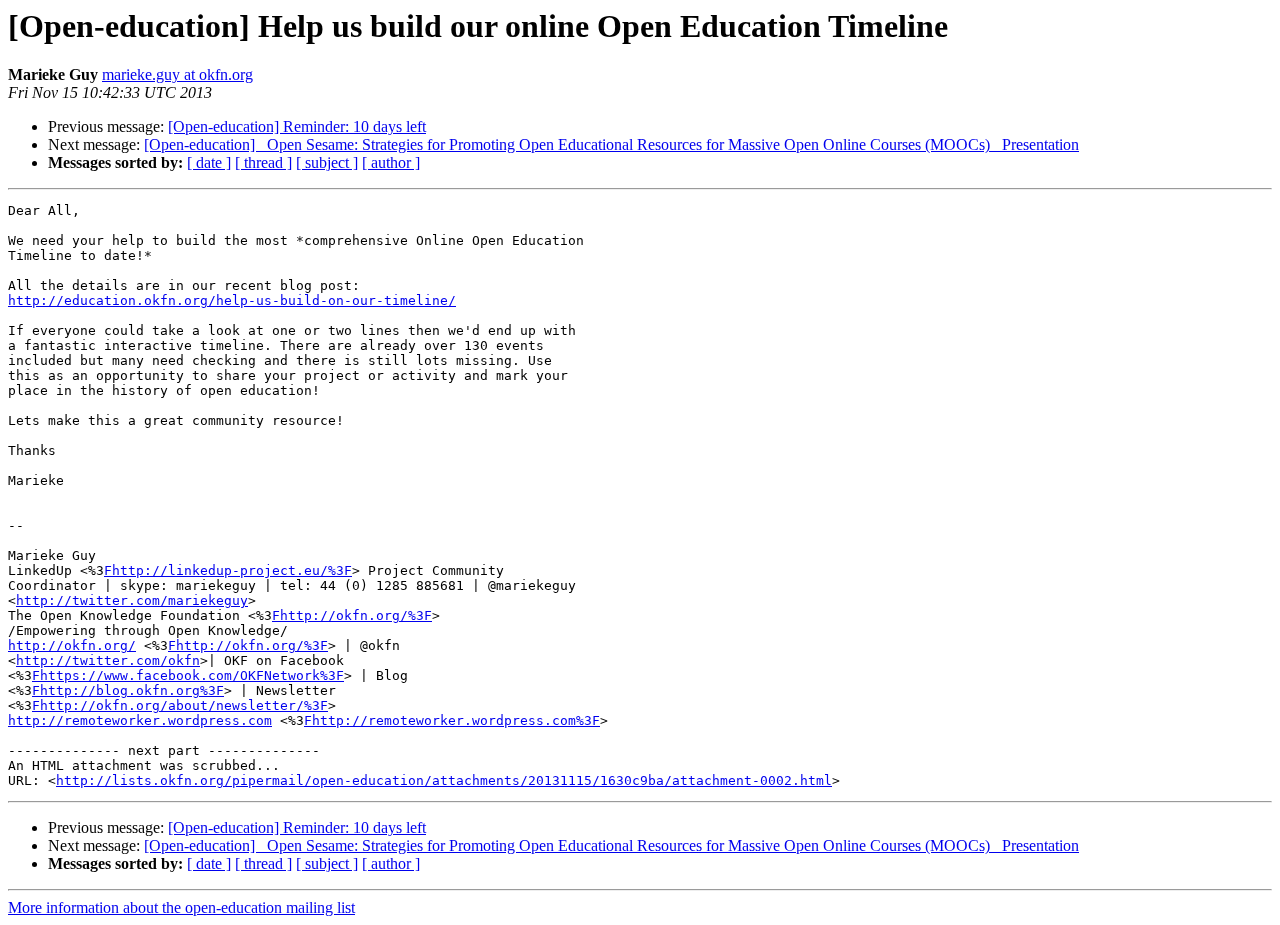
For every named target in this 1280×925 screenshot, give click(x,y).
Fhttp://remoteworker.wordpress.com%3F (452, 720)
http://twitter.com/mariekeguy (132, 600)
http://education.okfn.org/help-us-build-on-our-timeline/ (232, 300)
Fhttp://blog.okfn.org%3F (128, 690)
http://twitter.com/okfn (108, 660)
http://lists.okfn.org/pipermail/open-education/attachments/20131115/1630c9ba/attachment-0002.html (444, 780)
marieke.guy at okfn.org (177, 74)
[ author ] (391, 162)
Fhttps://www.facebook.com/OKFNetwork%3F (188, 675)
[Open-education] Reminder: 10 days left (297, 126)
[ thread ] (263, 162)
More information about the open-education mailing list (181, 907)
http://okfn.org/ (72, 645)
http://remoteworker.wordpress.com (140, 720)
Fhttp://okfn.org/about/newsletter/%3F (180, 705)
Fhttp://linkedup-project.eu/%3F (228, 570)
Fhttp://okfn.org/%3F (352, 615)
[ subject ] (327, 162)
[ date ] (209, 162)
